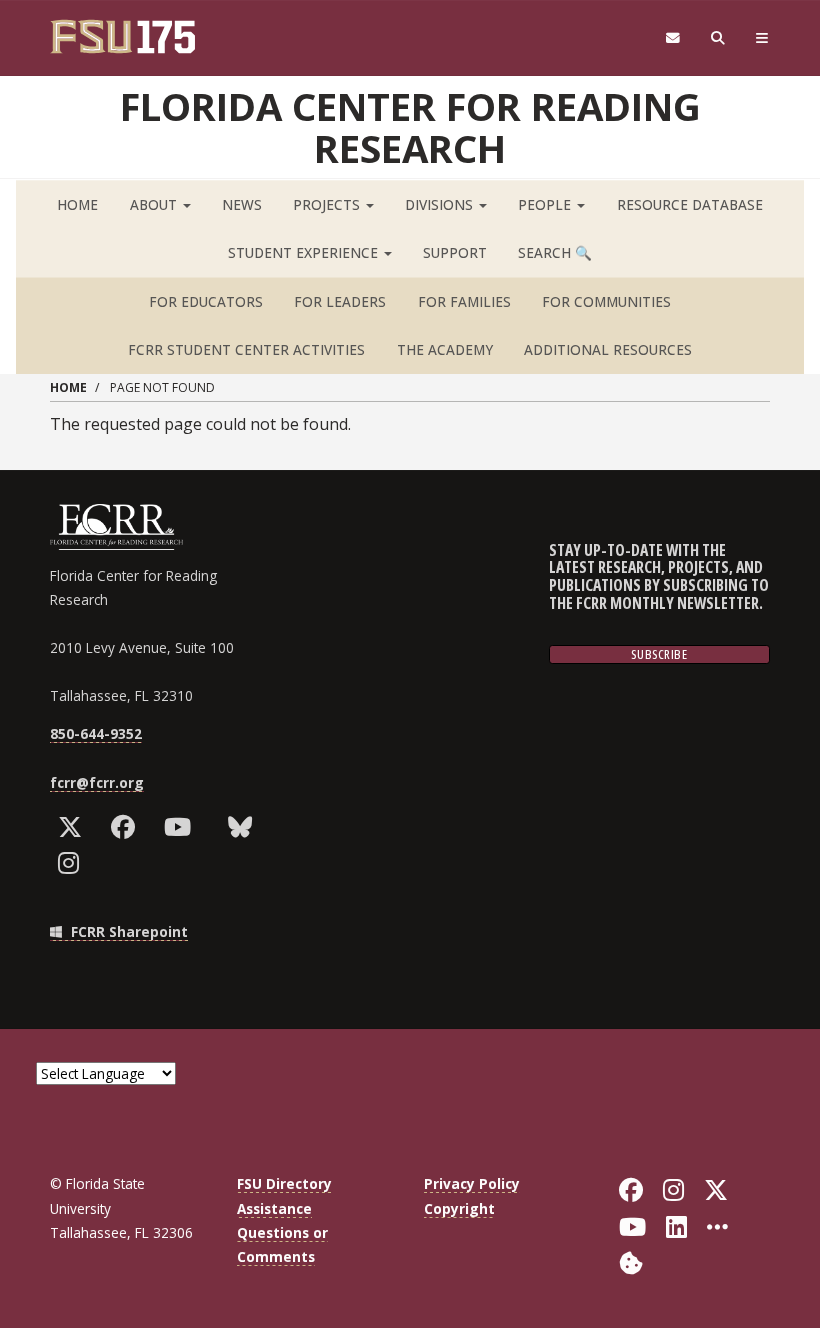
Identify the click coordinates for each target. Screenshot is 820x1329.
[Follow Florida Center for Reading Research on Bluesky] (244, 827)
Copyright (459, 1208)
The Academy (445, 349)
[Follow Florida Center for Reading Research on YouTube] (182, 827)
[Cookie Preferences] (631, 1261)
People (546, 204)
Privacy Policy (472, 1183)
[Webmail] (672, 38)
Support (455, 252)
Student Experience (305, 252)
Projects (328, 204)
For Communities (606, 301)
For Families (464, 301)
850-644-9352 (96, 733)
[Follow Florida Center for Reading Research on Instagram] (73, 863)
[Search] (718, 38)
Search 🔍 (555, 252)
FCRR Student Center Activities (246, 349)
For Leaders (340, 301)
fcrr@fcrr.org (97, 782)
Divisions (441, 204)
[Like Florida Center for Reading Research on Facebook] (127, 827)
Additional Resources (608, 349)
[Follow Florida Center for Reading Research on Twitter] (74, 827)
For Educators (206, 301)
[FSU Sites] (762, 38)
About (155, 204)
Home (77, 204)
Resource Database (690, 204)
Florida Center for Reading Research (410, 127)
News (242, 204)
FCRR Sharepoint (127, 931)
